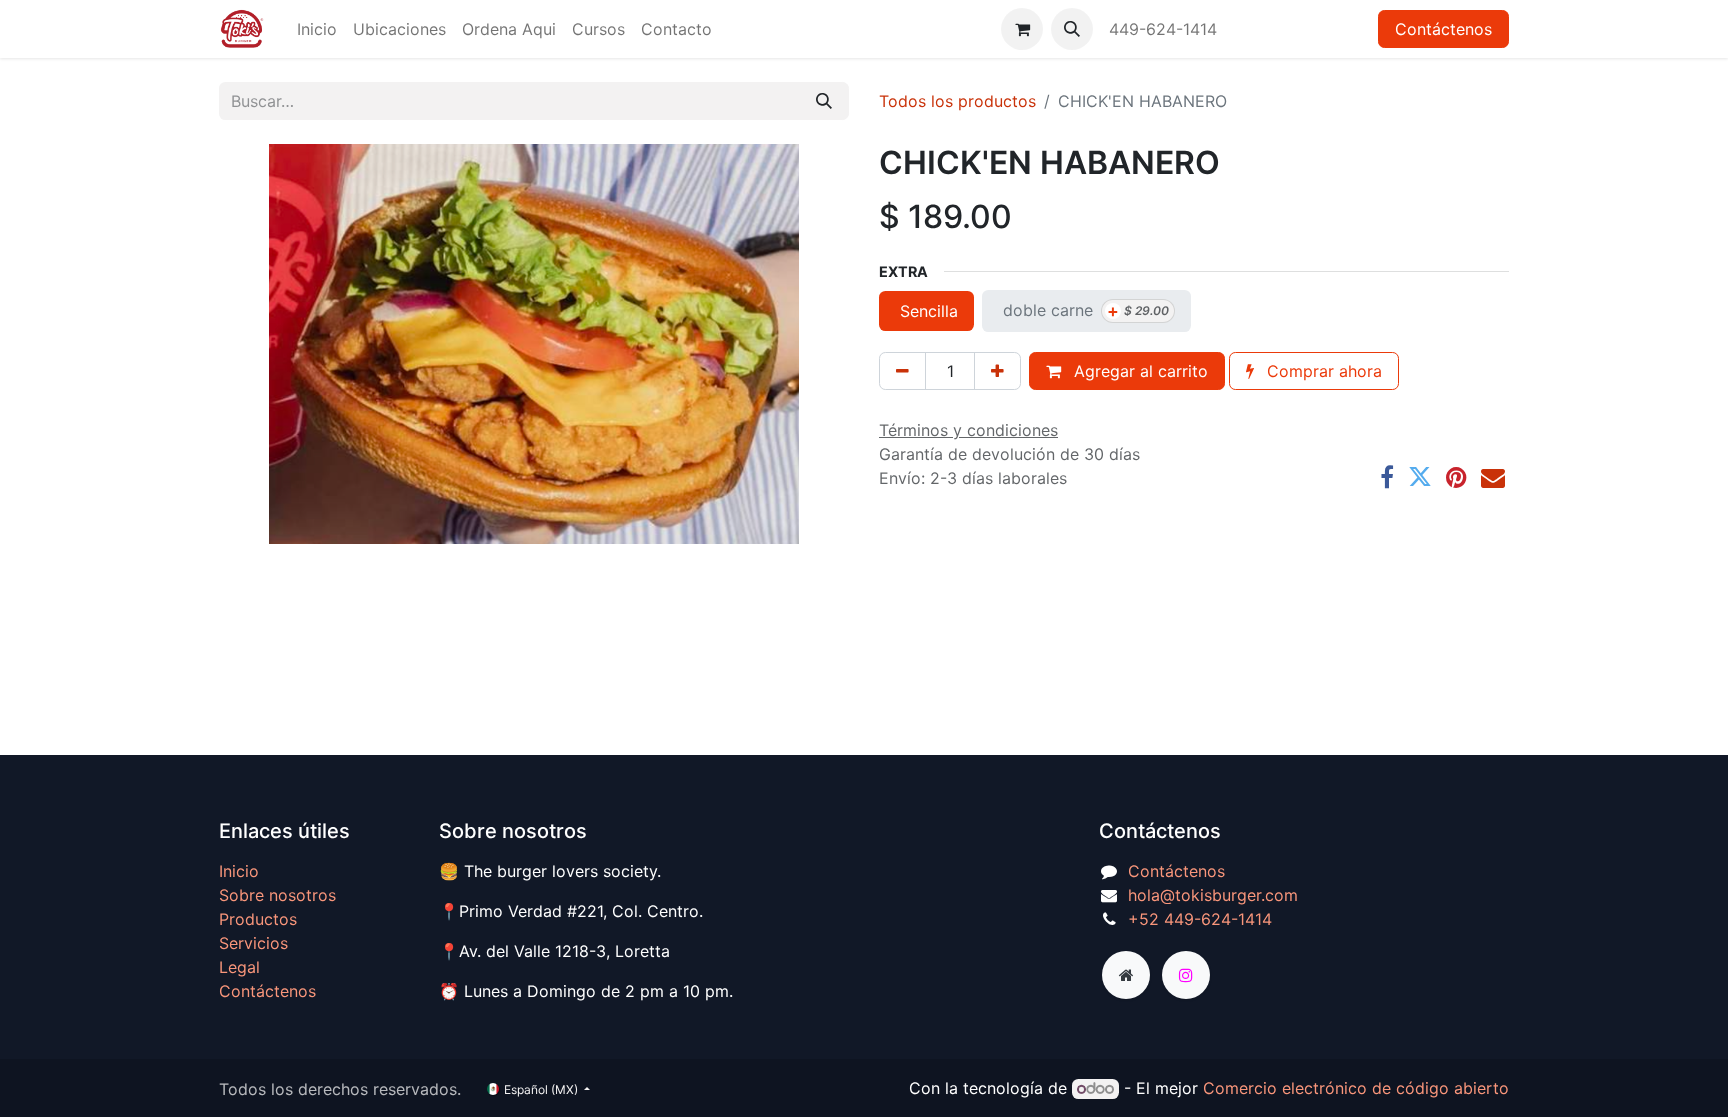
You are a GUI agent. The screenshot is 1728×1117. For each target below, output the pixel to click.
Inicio (239, 871)
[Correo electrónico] (1493, 477)
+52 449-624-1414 (1200, 919)
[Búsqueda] (824, 101)
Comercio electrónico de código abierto (1356, 1088)
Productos (258, 919)
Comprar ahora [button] (1322, 371)
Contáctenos (1443, 29)
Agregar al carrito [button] (1138, 371)
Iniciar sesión (1304, 29)
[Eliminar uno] (902, 371)
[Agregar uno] (997, 371)
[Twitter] (1420, 477)
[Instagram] (1186, 975)
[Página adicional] (1126, 975)
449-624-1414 (1165, 29)
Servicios (253, 943)
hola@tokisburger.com (1213, 895)
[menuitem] (317, 29)
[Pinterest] (1456, 477)
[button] (1072, 29)
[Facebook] (1387, 477)
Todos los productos (957, 101)
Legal (239, 967)
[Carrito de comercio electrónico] (1022, 29)
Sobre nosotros (277, 895)
